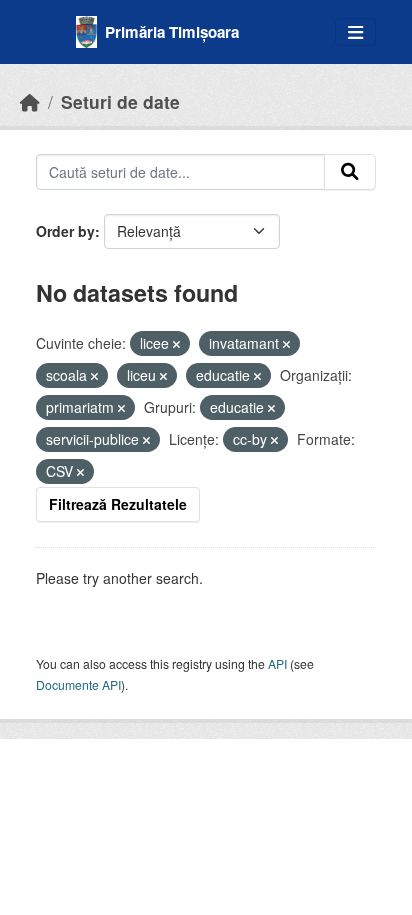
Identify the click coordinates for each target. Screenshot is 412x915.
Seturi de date (120, 101)
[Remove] (176, 344)
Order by (65, 231)
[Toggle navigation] (355, 32)
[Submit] (350, 172)
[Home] (30, 101)
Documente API (78, 684)
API (277, 663)
